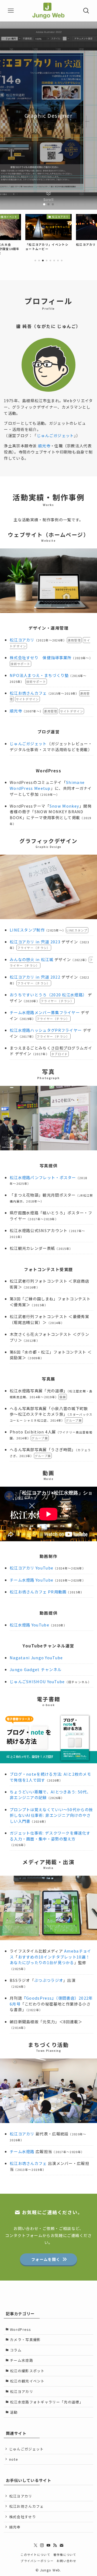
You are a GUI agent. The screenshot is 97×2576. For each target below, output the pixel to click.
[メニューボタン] (11, 11)
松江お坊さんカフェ (28, 693)
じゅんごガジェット (56, 435)
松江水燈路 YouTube (30, 1625)
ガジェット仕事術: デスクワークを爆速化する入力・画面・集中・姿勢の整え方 (50, 1836)
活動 (14, 2412)
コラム (16, 2350)
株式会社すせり (23, 2517)
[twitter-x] (36, 2545)
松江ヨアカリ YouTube (32, 1568)
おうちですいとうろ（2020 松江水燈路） (48, 995)
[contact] (61, 2545)
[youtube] (48, 2545)
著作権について (65, 2554)
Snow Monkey (64, 806)
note (14, 2459)
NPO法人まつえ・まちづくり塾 (39, 675)
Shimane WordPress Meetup (47, 785)
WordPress (21, 2329)
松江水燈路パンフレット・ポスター (43, 1177)
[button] (44, 204)
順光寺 (44, 446)
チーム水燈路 (22, 2151)
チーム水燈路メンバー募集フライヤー (45, 1012)
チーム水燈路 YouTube (32, 1580)
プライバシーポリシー (37, 2561)
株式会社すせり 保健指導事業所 (41, 657)
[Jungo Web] (48, 11)
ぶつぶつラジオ (49, 1980)
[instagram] (42, 2545)
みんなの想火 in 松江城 (32, 959)
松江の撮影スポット (27, 2371)
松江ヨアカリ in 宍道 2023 (35, 942)
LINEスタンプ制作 (27, 930)
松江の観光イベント (27, 2381)
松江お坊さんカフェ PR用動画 (38, 1592)
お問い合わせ (67, 2561)
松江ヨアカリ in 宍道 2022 (35, 977)
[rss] (55, 2545)
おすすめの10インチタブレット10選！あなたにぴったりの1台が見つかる (50, 1960)
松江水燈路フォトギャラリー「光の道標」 (47, 2402)
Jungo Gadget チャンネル (36, 1669)
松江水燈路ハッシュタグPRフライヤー (46, 1030)
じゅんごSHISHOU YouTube (37, 1681)
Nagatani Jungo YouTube (36, 1658)
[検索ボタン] (86, 11)
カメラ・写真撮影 (25, 2340)
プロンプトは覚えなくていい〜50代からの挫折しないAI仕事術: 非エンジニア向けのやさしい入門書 (51, 1815)
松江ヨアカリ (22, 640)
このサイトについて (35, 2554)
